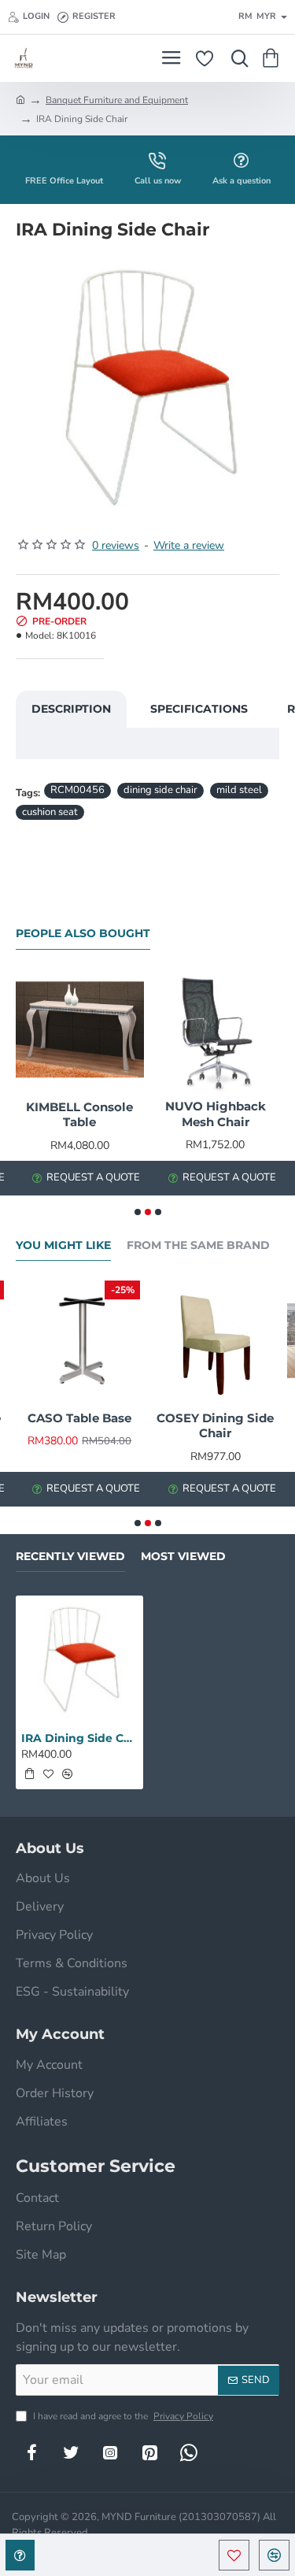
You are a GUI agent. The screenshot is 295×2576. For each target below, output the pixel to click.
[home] (20, 99)
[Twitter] (71, 2452)
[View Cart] (273, 58)
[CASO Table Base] (80, 1341)
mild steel (239, 790)
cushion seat (50, 812)
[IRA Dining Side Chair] (79, 1659)
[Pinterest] (149, 2452)
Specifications (199, 709)
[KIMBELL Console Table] (80, 1030)
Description (71, 709)
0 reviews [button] (116, 545)
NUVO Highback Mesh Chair (216, 1114)
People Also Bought (83, 934)
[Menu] (171, 58)
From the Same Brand (198, 1245)
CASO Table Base (79, 1418)
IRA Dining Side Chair (79, 1738)
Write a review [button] (189, 545)
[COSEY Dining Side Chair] (216, 1341)
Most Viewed (183, 1557)
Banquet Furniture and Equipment (117, 100)
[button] (234, 2555)
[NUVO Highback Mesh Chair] (216, 1030)
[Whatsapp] (189, 2452)
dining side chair (160, 790)
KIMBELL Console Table (79, 1115)
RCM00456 (77, 790)
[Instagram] (110, 2452)
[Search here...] (236, 58)
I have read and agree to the (122, 2416)
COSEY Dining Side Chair (215, 1426)
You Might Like (63, 1245)
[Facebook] (31, 2452)
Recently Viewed (70, 1557)
